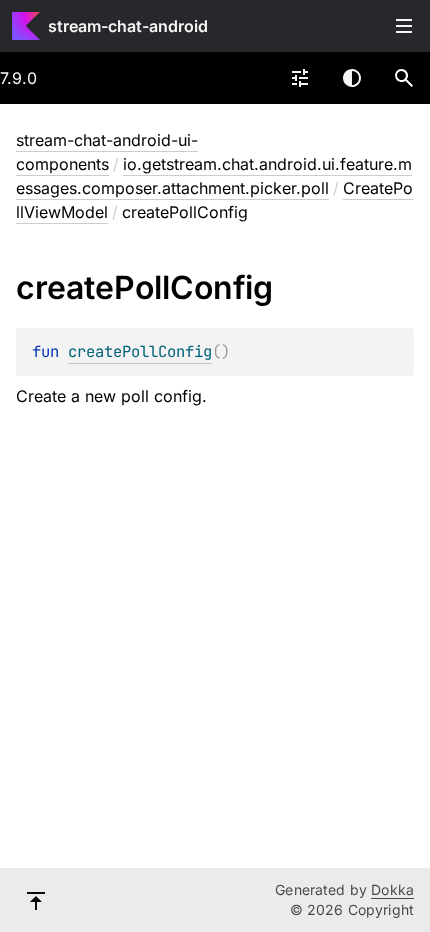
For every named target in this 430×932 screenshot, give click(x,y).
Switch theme (352, 78)
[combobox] (300, 78)
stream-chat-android (128, 26)
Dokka (392, 889)
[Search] (404, 78)
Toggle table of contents (404, 26)
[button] (404, 78)
